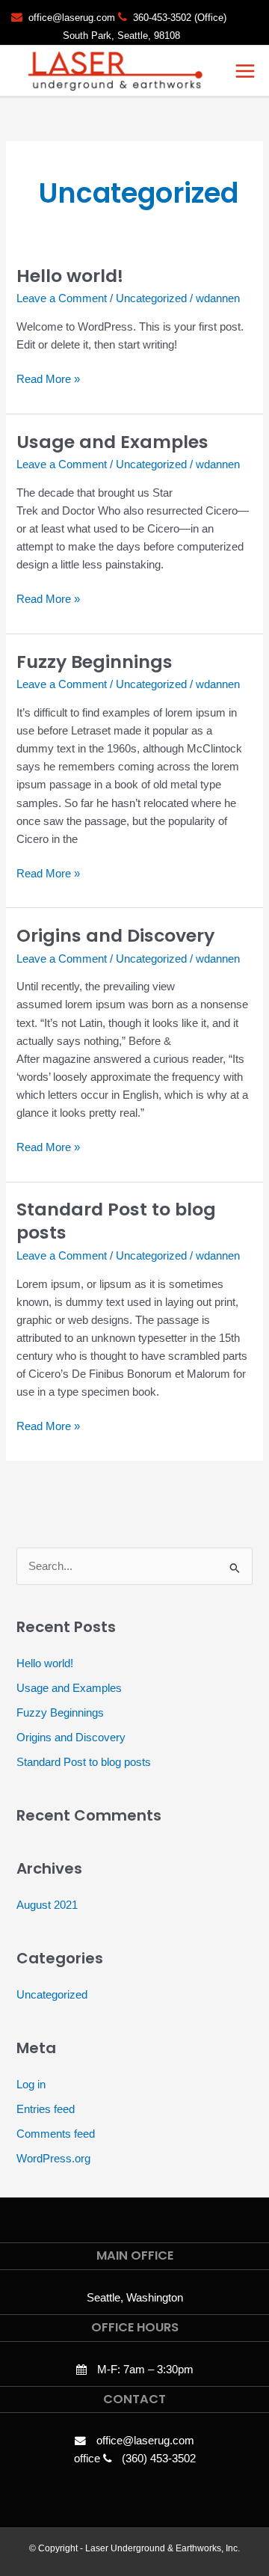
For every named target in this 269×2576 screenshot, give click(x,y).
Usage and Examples (112, 442)
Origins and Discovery (115, 935)
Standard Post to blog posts (116, 1221)
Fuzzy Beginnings (95, 662)
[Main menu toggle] (245, 71)
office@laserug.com (72, 18)
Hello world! (70, 276)
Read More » (48, 378)
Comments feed (56, 2134)
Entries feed (46, 2109)
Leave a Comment (62, 298)
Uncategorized (151, 298)
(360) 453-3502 (159, 2459)
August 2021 (47, 1905)
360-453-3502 (162, 18)
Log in (31, 2085)
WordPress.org (53, 2159)
